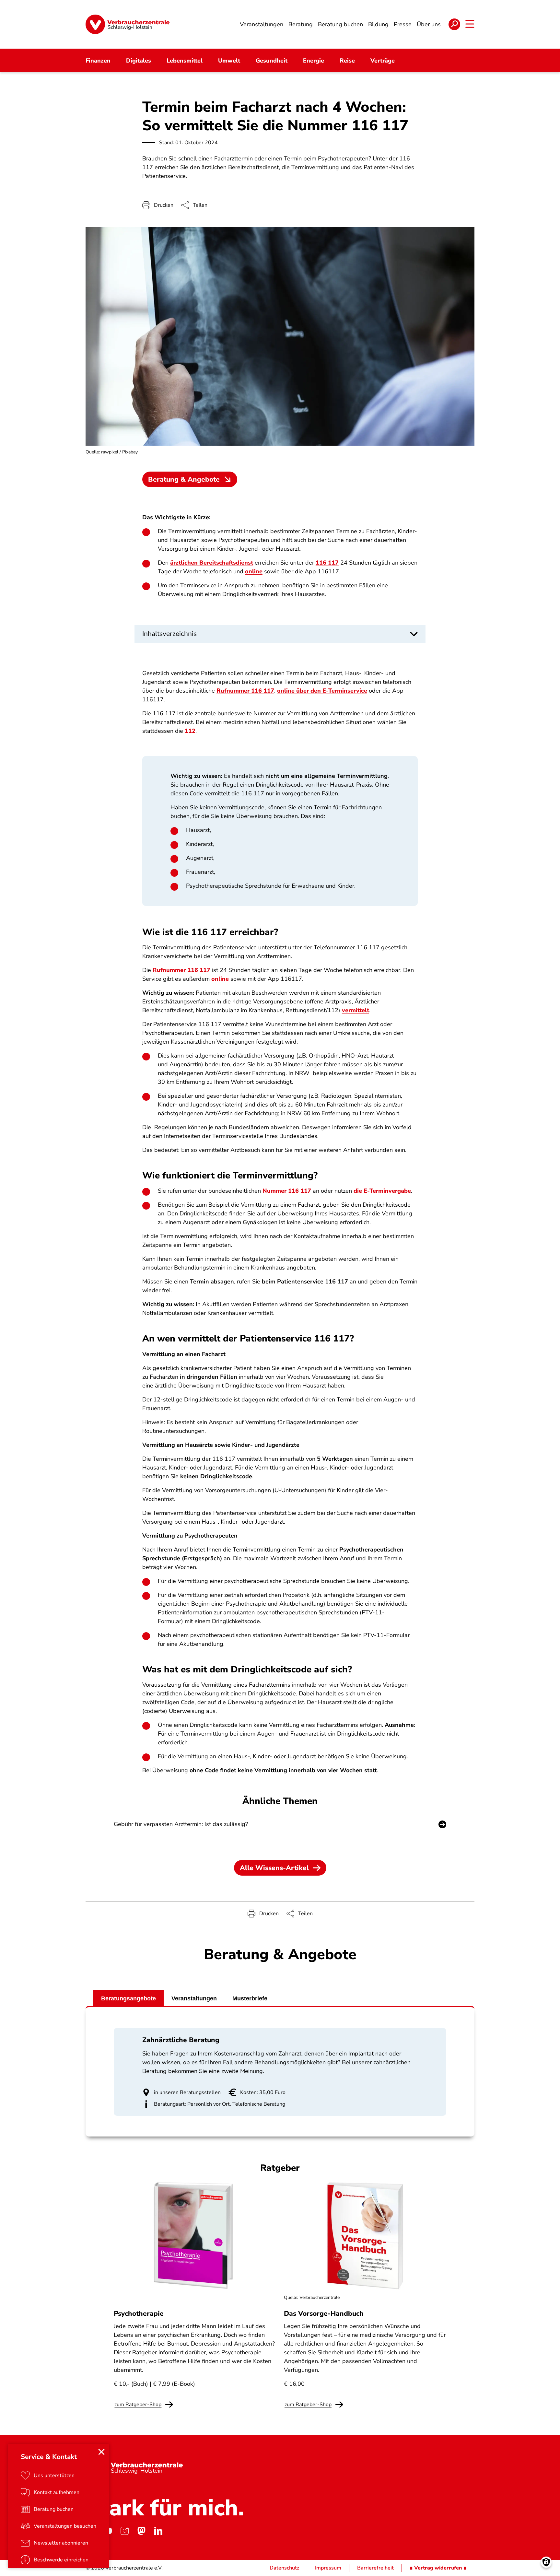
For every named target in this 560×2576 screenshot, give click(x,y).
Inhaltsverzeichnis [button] (169, 634)
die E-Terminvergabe (382, 1191)
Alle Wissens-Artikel (274, 1868)
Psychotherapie (139, 2313)
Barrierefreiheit (375, 2568)
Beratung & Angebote (184, 479)
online (254, 571)
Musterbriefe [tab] (250, 1998)
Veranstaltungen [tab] (194, 1998)
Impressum (328, 2568)
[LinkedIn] (158, 2531)
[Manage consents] (546, 2562)
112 (190, 731)
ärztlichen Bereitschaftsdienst (212, 563)
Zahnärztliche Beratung (181, 2040)
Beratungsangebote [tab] (128, 1998)
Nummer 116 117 (287, 1191)
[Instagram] (124, 2531)
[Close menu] (101, 2452)
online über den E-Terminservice (322, 691)
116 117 (327, 563)
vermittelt (356, 1010)
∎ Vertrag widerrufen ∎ (438, 2568)
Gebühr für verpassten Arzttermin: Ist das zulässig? (181, 1824)
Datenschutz (284, 2568)
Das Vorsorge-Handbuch (324, 2313)
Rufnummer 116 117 (245, 691)
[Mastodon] (141, 2531)
